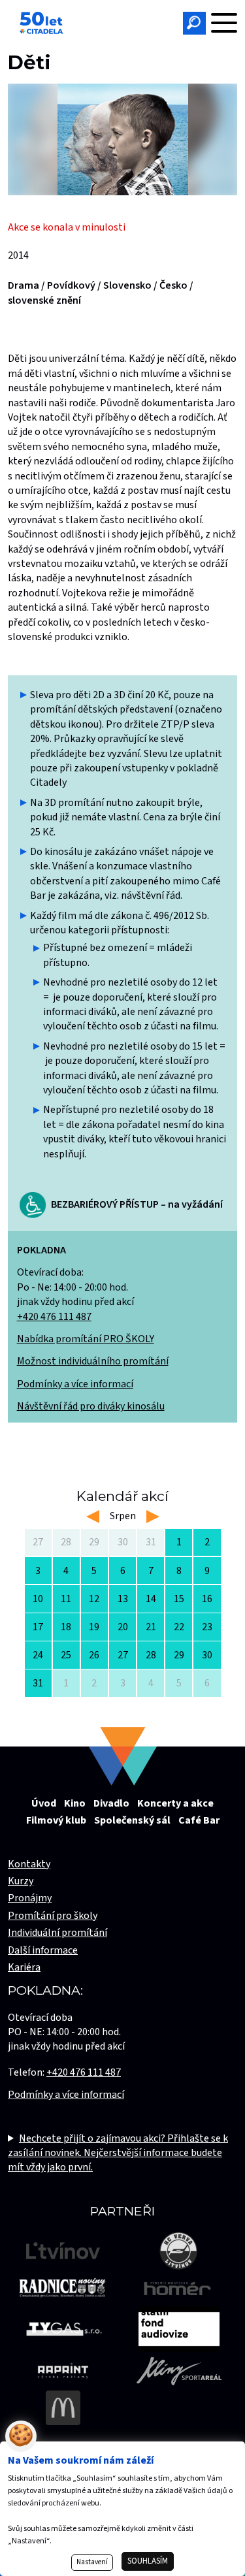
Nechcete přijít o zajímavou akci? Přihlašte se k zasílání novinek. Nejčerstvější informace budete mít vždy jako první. (118, 2153)
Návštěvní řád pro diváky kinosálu (91, 1406)
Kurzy (21, 1881)
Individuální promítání (57, 1933)
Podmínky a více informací (75, 1384)
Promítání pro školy (53, 1916)
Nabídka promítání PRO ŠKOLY (86, 1339)
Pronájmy (30, 1898)
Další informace (43, 1950)
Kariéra (24, 1967)
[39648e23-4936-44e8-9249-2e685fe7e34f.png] (122, 139)
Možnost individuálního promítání (93, 1361)
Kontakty (29, 1864)
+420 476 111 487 (54, 1317)
